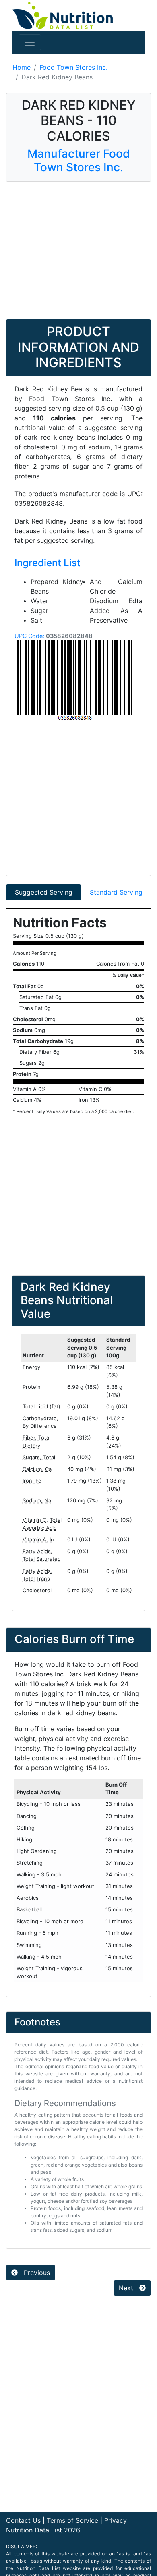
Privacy (116, 2520)
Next (127, 2288)
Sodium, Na (37, 1500)
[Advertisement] (78, 250)
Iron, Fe (32, 1481)
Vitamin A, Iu (38, 1539)
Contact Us (23, 2520)
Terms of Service (72, 2520)
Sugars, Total (39, 1457)
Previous (36, 2273)
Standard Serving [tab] (116, 892)
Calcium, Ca (37, 1469)
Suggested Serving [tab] (44, 892)
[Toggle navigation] (30, 42)
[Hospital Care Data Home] (62, 15)
